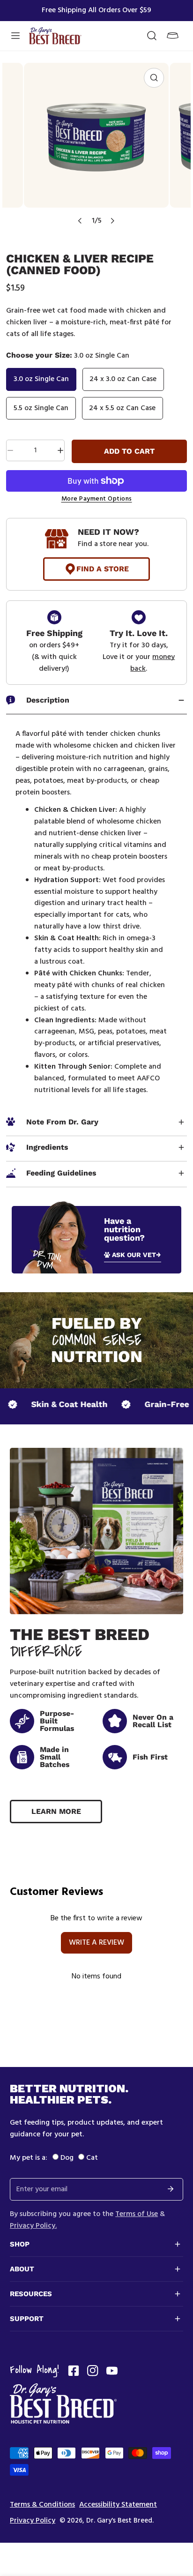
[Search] (152, 36)
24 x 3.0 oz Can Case (123, 379)
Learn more (56, 1811)
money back (152, 663)
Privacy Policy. (33, 2226)
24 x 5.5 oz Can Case (122, 408)
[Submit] (171, 2189)
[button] (173, 36)
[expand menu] (15, 36)
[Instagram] (93, 2371)
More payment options (97, 499)
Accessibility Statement (118, 2505)
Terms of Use (137, 2214)
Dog (67, 2158)
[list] (96, 147)
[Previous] (80, 221)
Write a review (96, 1943)
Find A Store (103, 569)
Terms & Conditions (42, 2505)
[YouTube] (112, 2371)
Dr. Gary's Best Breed (119, 2521)
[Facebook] (74, 2371)
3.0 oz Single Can (41, 379)
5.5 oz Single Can (41, 408)
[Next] (112, 221)
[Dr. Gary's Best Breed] (55, 36)
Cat (92, 2158)
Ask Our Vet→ (137, 1255)
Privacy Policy (33, 2521)
